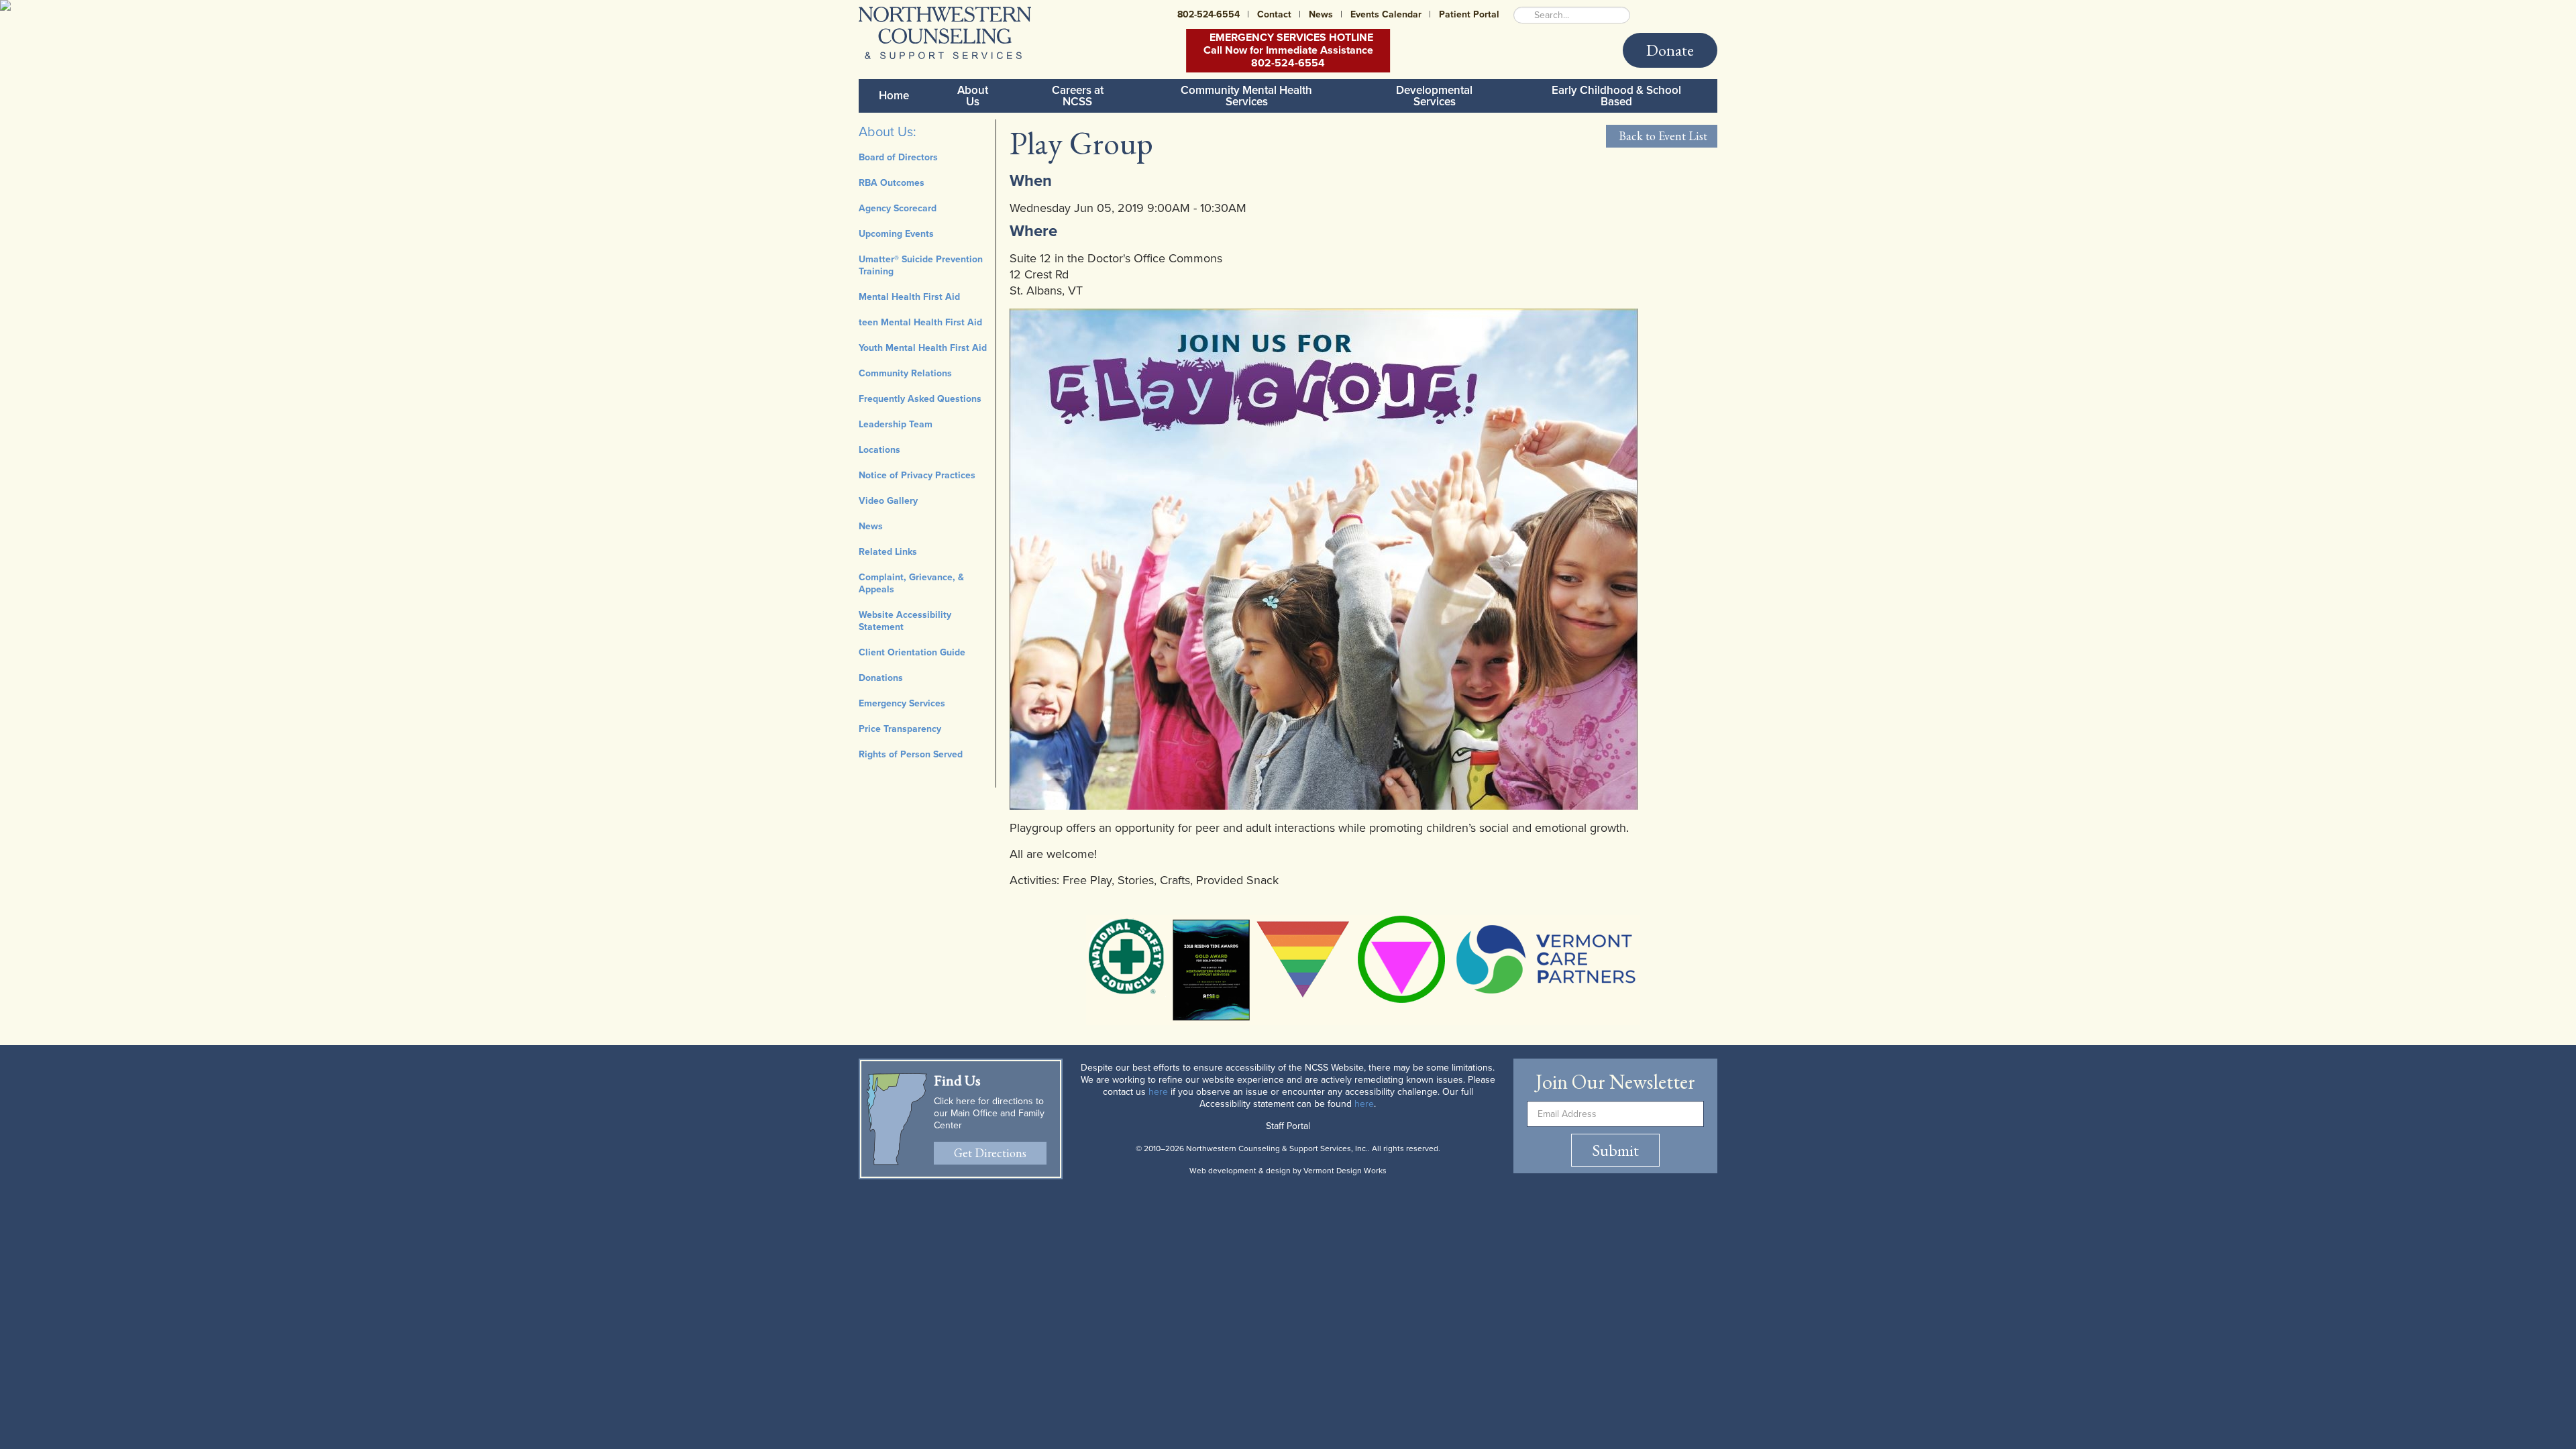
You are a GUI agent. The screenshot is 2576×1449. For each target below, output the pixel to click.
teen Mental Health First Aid (920, 322)
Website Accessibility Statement (905, 621)
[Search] (1523, 15)
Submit (1615, 1150)
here (1158, 1092)
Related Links (888, 552)
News (1321, 14)
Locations (879, 450)
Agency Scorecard (898, 208)
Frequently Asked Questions (920, 399)
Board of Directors (898, 157)
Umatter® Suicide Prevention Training (921, 265)
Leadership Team (896, 424)
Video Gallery (888, 501)
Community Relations (905, 373)
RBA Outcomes (892, 183)
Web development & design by (1288, 1171)
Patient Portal (1469, 14)
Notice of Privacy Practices (917, 475)
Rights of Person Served (911, 754)
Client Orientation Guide (912, 652)
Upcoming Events (896, 234)
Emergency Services (902, 703)
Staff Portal (1288, 1126)
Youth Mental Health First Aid (923, 348)
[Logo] (945, 33)
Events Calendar (1386, 14)
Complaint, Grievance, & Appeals (911, 583)
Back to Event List (1662, 136)
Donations (881, 678)
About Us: (888, 132)
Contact (1274, 14)
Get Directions (990, 1153)
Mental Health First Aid (909, 297)
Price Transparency (900, 729)
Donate (1670, 50)
